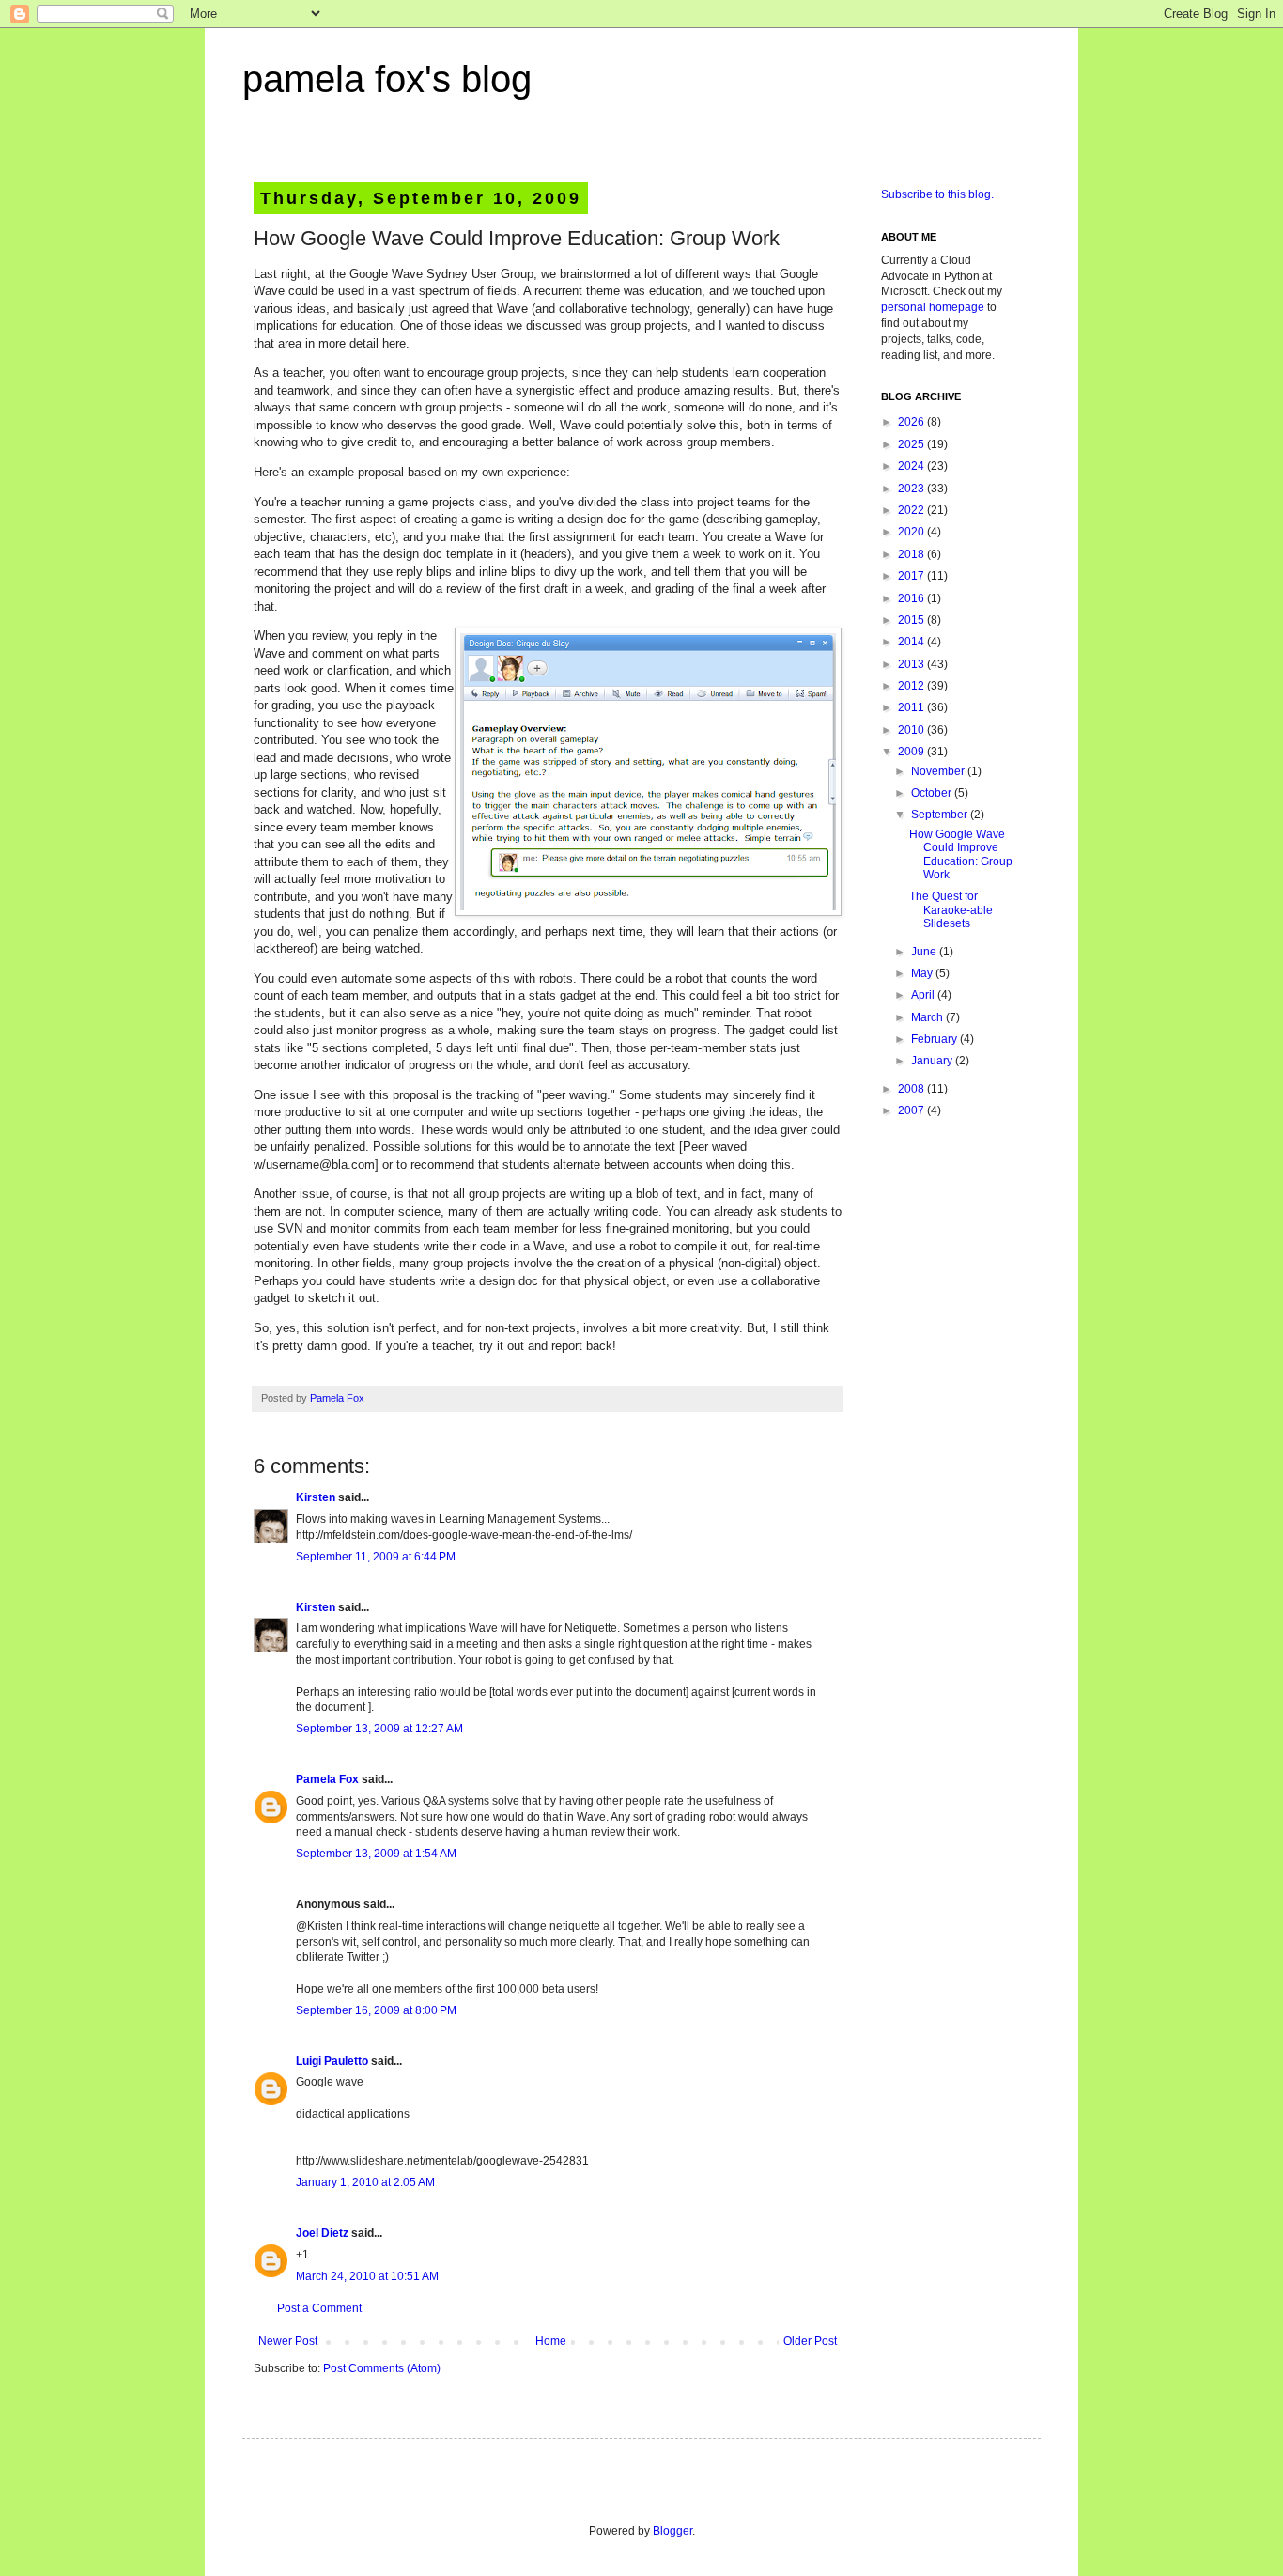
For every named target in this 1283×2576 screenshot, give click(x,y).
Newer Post (288, 2341)
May (923, 973)
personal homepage (933, 307)
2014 (912, 642)
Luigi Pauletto (332, 2061)
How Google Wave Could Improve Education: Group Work (961, 854)
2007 (912, 1110)
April (924, 995)
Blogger (672, 2531)
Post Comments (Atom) (382, 2368)
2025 (912, 444)
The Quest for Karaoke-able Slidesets (951, 910)
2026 (912, 422)
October (933, 793)
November (939, 771)
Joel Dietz (322, 2233)
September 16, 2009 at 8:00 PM (376, 2010)
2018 (912, 554)
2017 (912, 576)
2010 (912, 730)
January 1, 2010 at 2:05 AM (365, 2182)
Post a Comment (319, 2308)
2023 (912, 489)
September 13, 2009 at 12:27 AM (379, 1729)
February (935, 1039)
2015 (912, 620)
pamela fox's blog (387, 79)
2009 (912, 752)
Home (551, 2341)
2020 (912, 532)
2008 (912, 1089)
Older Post (810, 2341)
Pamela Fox (337, 1398)
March (928, 1017)
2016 (912, 598)
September (941, 815)
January (933, 1061)
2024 (912, 466)
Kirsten (316, 1497)
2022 (912, 510)
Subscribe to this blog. (937, 194)
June (925, 952)
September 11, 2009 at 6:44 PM (376, 1557)
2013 (912, 664)
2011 (912, 707)
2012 (912, 686)
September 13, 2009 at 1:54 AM (376, 1854)
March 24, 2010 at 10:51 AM (367, 2276)
